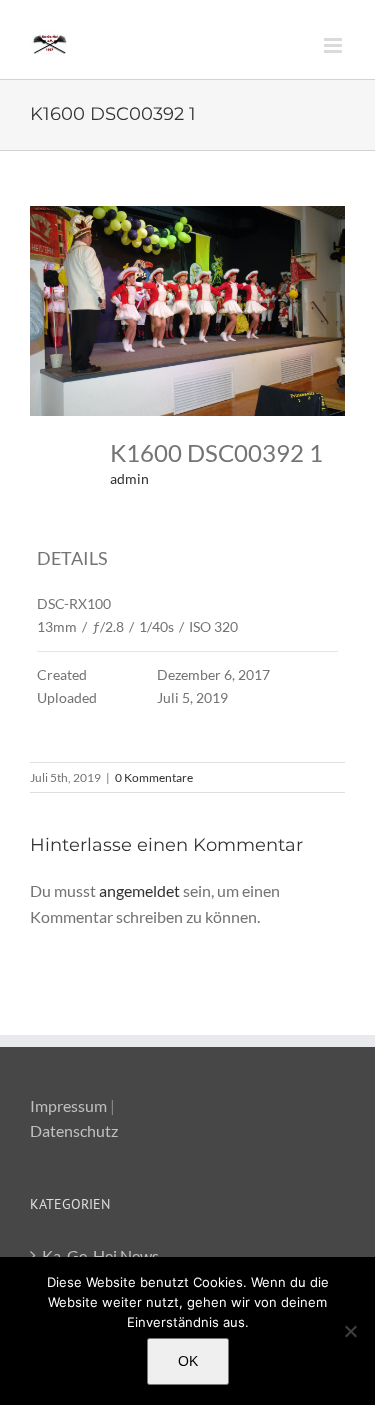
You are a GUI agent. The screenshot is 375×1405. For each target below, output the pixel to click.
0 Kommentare (154, 777)
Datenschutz (74, 1130)
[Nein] (350, 1331)
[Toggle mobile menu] (334, 45)
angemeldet (139, 890)
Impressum (68, 1105)
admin (129, 478)
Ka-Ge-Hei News (100, 1255)
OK (188, 1361)
